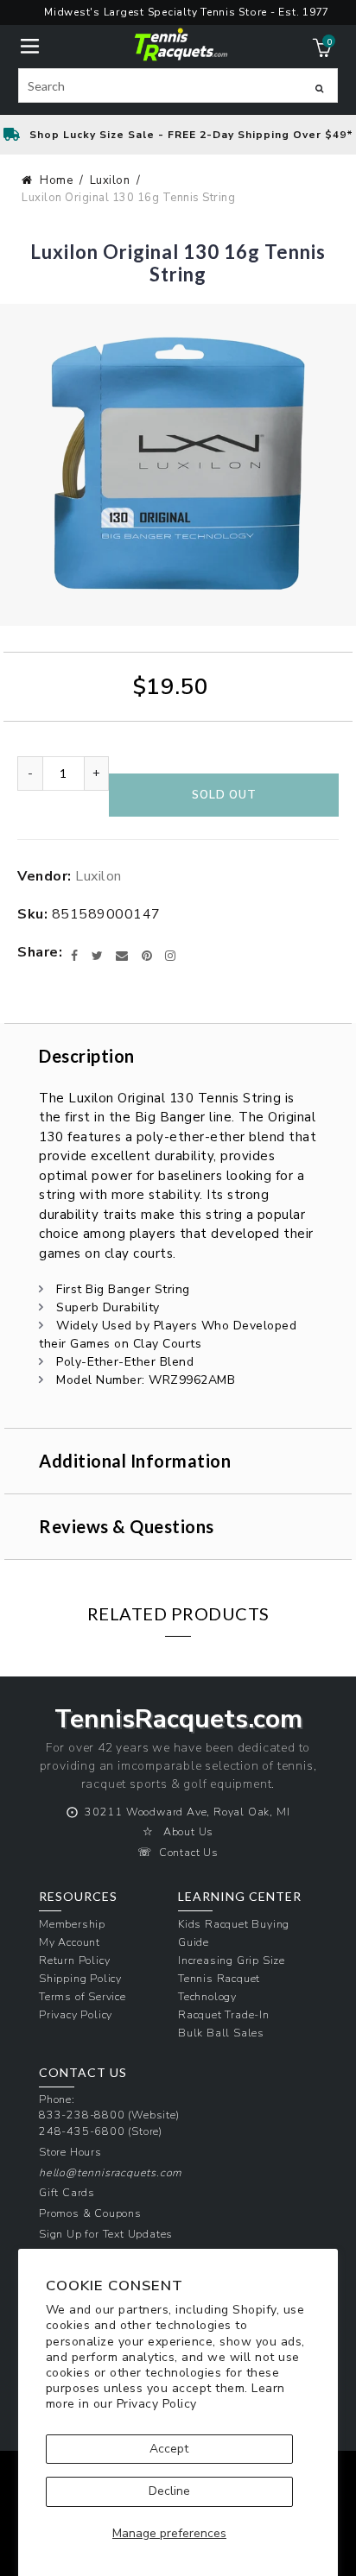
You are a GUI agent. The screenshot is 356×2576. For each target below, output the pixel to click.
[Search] (319, 88)
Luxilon (110, 180)
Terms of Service (83, 1996)
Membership (72, 1924)
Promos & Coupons (90, 2213)
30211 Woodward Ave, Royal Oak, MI (187, 1812)
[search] (178, 85)
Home (56, 180)
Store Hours (70, 2152)
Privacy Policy (157, 2404)
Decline (169, 2491)
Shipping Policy (80, 1978)
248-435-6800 (82, 2131)
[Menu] (30, 44)
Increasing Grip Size (232, 1960)
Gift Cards (67, 2192)
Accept (169, 2449)
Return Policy (74, 1960)
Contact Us (189, 1852)
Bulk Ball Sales (221, 2033)
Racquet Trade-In (224, 2014)
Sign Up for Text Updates (106, 2234)
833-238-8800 (82, 2115)
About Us (188, 1831)
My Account (70, 1942)
